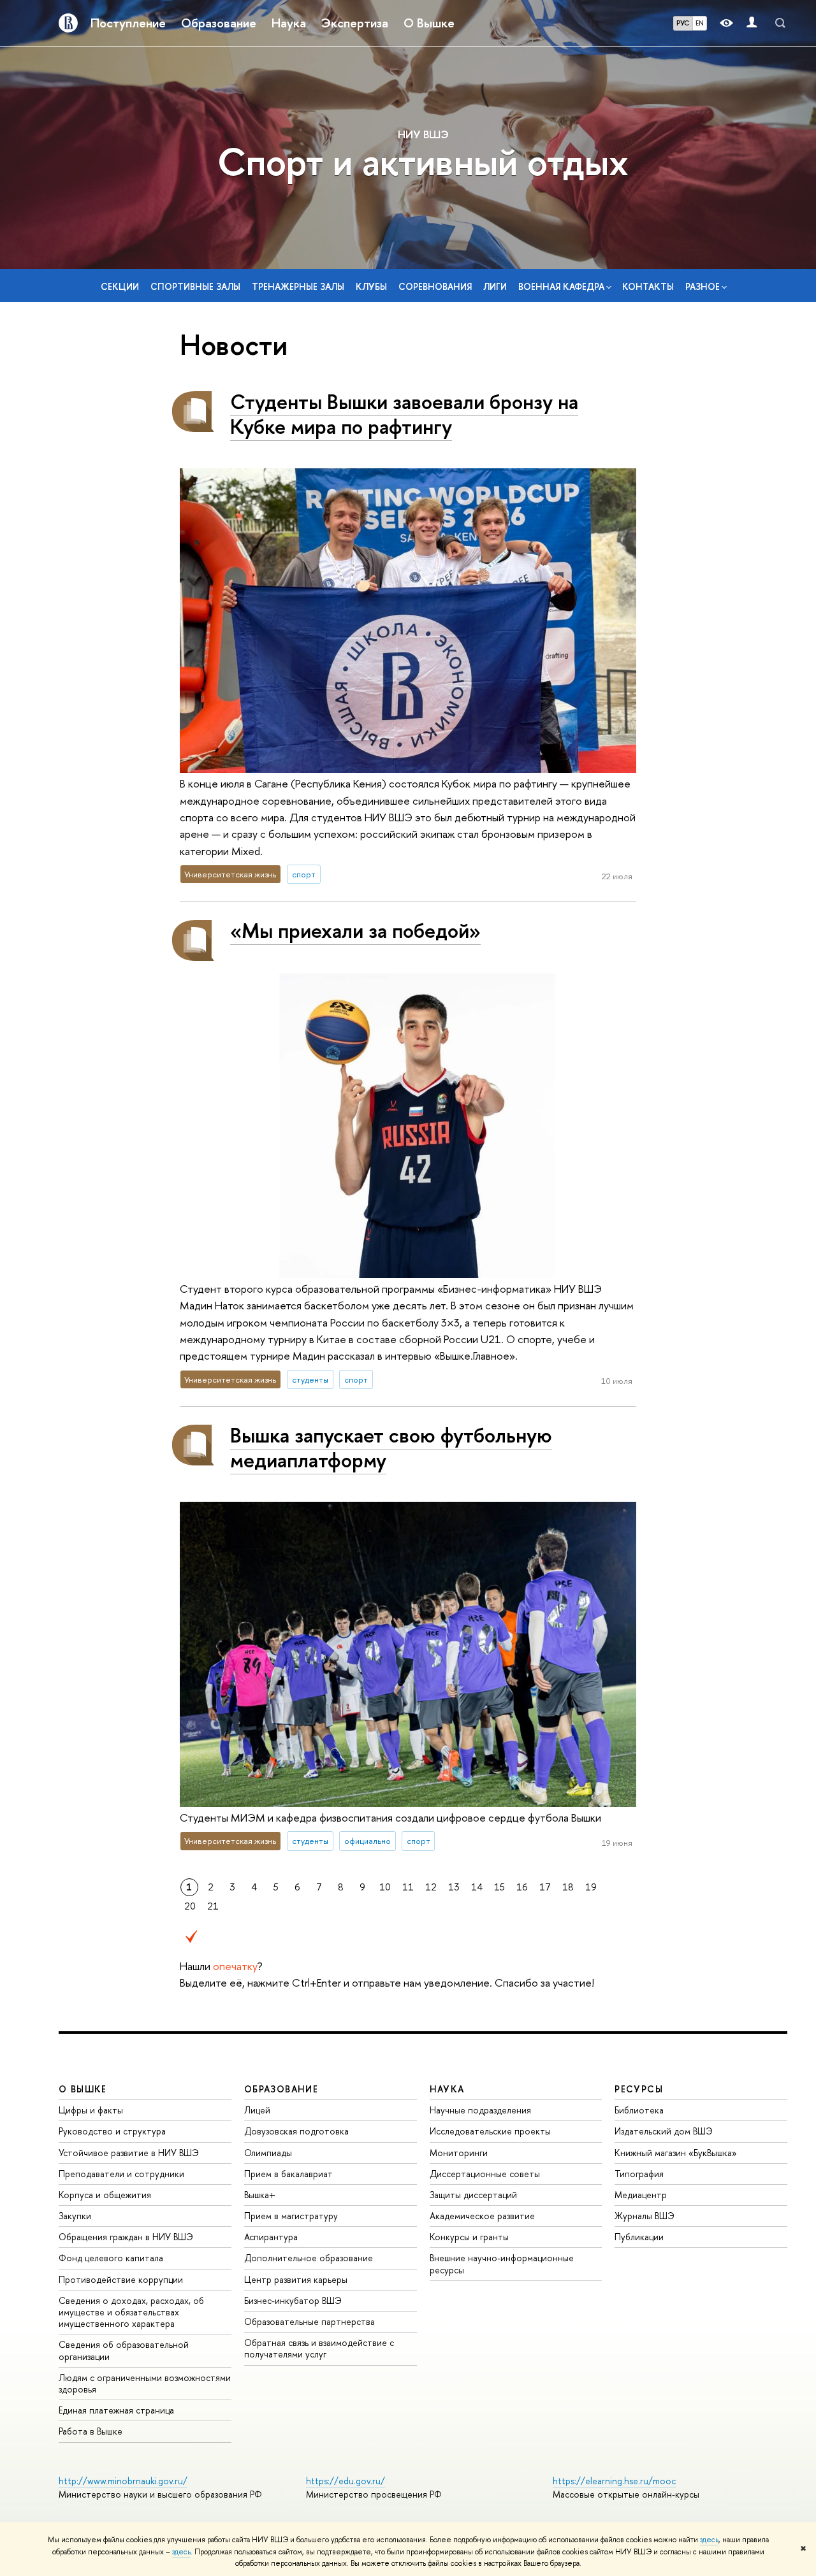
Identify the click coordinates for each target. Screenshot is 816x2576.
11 (408, 1887)
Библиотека (639, 2110)
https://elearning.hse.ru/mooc (614, 2481)
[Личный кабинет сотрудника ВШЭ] (752, 23)
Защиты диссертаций (473, 2195)
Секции (120, 286)
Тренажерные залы (298, 286)
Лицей (257, 2110)
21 (213, 1906)
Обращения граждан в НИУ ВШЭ (126, 2237)
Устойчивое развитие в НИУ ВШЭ (129, 2153)
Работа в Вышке (91, 2431)
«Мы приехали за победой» (355, 930)
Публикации (639, 2237)
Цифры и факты (91, 2110)
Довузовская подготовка (296, 2131)
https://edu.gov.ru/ (346, 2481)
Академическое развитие (482, 2216)
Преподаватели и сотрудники (121, 2174)
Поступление (128, 23)
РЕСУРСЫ (639, 2089)
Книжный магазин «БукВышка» (676, 2153)
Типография (639, 2174)
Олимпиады (268, 2153)
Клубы (371, 286)
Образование (219, 23)
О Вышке (429, 23)
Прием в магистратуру (291, 2216)
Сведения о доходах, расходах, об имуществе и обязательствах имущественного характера (131, 2312)
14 (477, 1887)
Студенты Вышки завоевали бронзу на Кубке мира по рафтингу (404, 414)
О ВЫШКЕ (83, 2089)
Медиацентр (641, 2195)
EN (700, 23)
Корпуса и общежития (105, 2195)
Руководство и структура (112, 2131)
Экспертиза (355, 23)
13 (454, 1887)
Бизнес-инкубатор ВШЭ (293, 2300)
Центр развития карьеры (296, 2279)
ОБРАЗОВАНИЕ (281, 2089)
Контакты (648, 286)
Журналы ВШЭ (645, 2216)
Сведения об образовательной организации (124, 2350)
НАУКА (447, 2089)
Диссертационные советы (485, 2174)
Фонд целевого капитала (111, 2258)
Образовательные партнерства (310, 2321)
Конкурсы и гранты (469, 2237)
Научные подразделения (480, 2110)
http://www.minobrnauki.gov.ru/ (123, 2481)
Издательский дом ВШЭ (664, 2131)
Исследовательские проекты (490, 2131)
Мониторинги (459, 2153)
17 (545, 1887)
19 (591, 1887)
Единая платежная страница (116, 2410)
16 (522, 1887)
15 (499, 1887)
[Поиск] (780, 23)
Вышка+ (260, 2195)
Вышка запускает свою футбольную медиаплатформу (391, 1447)
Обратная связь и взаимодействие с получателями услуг (319, 2348)
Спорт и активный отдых (423, 162)
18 (568, 1887)
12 (431, 1887)
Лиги (495, 286)
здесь (709, 2540)
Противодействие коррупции (121, 2279)
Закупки (75, 2216)
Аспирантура (271, 2237)
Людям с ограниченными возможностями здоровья (145, 2383)
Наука (289, 23)
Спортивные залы (195, 286)
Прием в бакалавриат (288, 2174)
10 (385, 1887)
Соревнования (435, 286)
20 (190, 1906)
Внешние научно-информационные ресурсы (502, 2263)
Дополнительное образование (309, 2258)
